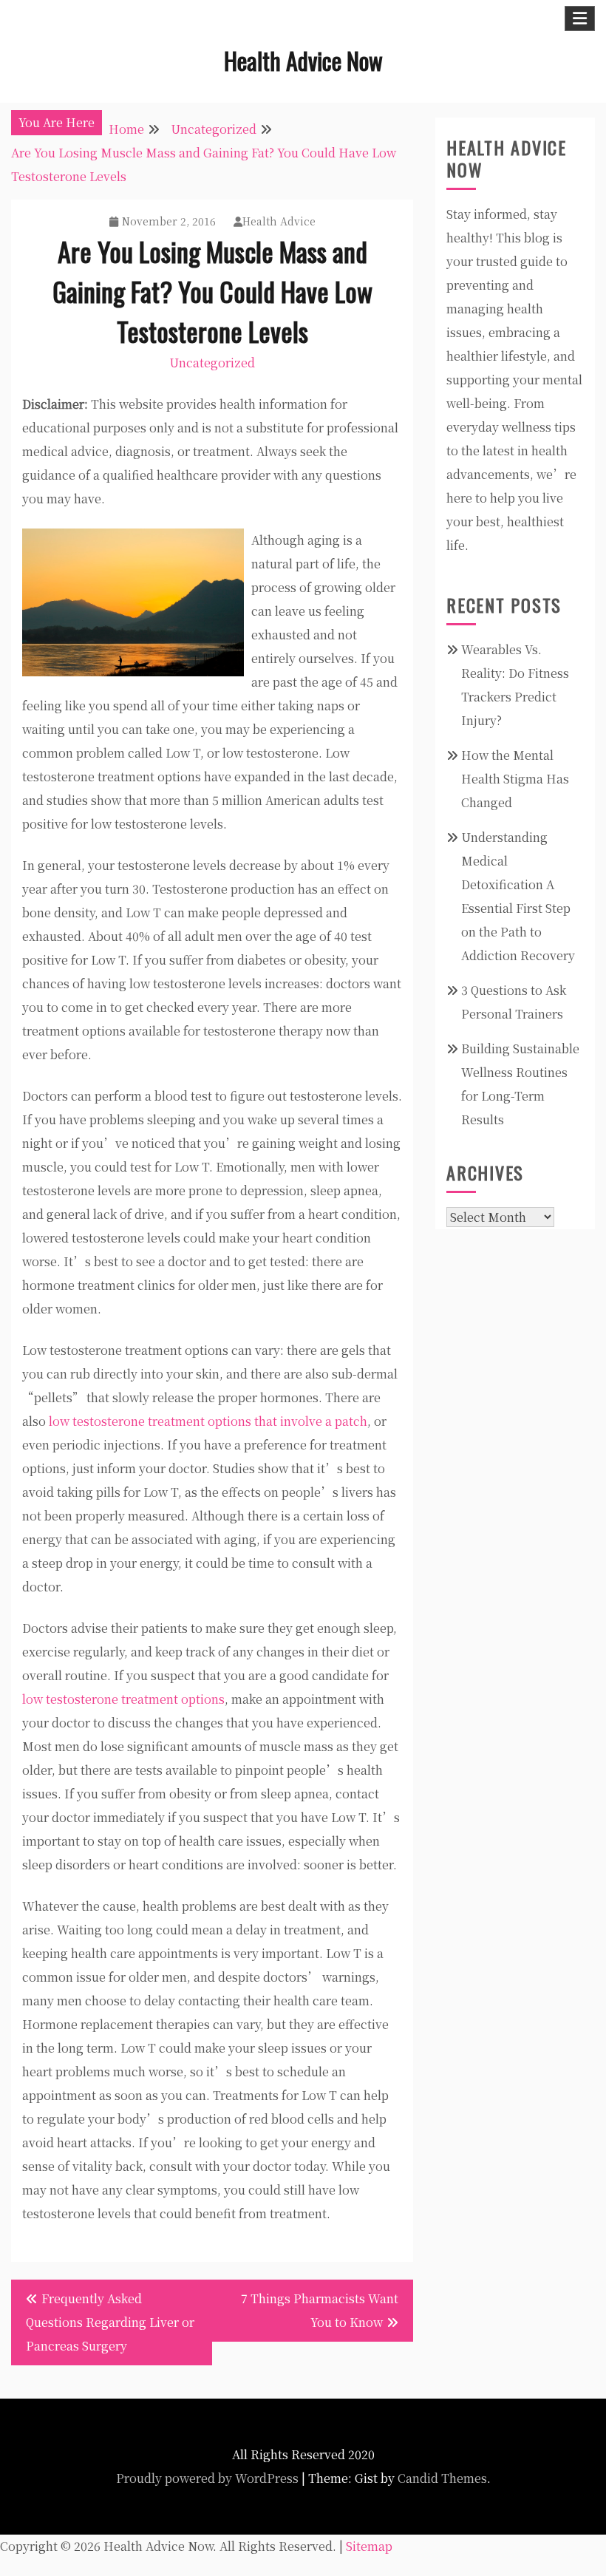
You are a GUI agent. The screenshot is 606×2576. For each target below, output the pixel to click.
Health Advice (279, 221)
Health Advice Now (303, 60)
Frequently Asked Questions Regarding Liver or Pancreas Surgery (110, 2322)
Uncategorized (212, 363)
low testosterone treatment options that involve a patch (208, 1421)
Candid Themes (442, 2478)
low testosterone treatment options (123, 1699)
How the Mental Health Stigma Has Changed (515, 779)
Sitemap (369, 2546)
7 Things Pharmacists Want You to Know (320, 2310)
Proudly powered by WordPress (207, 2478)
